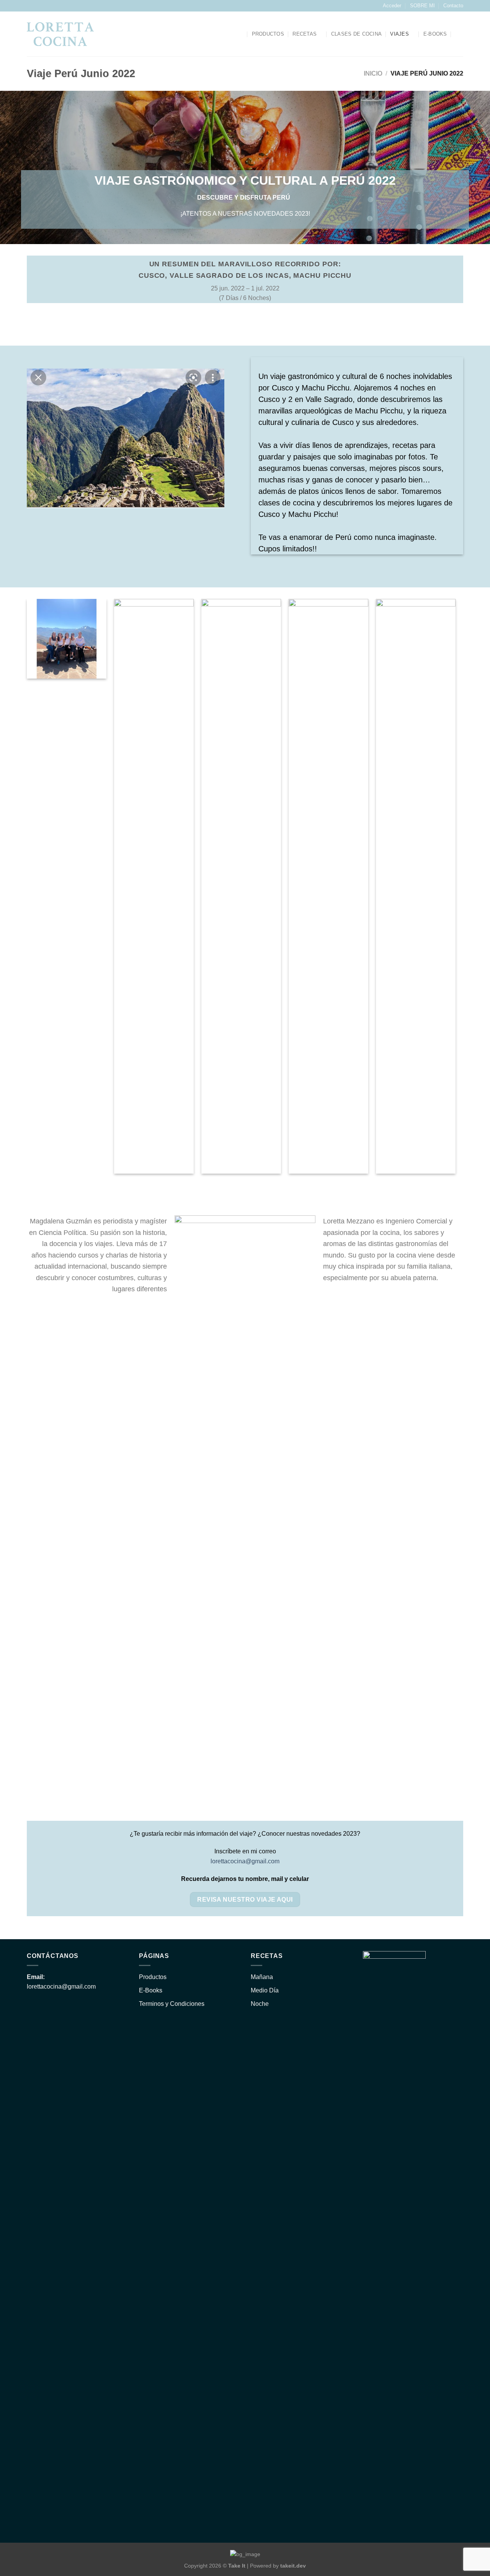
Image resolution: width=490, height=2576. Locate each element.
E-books (435, 34)
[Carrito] (459, 34)
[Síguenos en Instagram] (31, 6)
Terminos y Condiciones (172, 2004)
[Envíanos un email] (38, 6)
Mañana (262, 1977)
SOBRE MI (422, 6)
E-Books (151, 1990)
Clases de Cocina (356, 34)
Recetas (305, 34)
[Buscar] (240, 34)
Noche (260, 2004)
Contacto (453, 6)
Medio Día (265, 1990)
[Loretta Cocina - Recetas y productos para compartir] (60, 34)
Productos (268, 34)
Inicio (373, 73)
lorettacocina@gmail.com (245, 1861)
